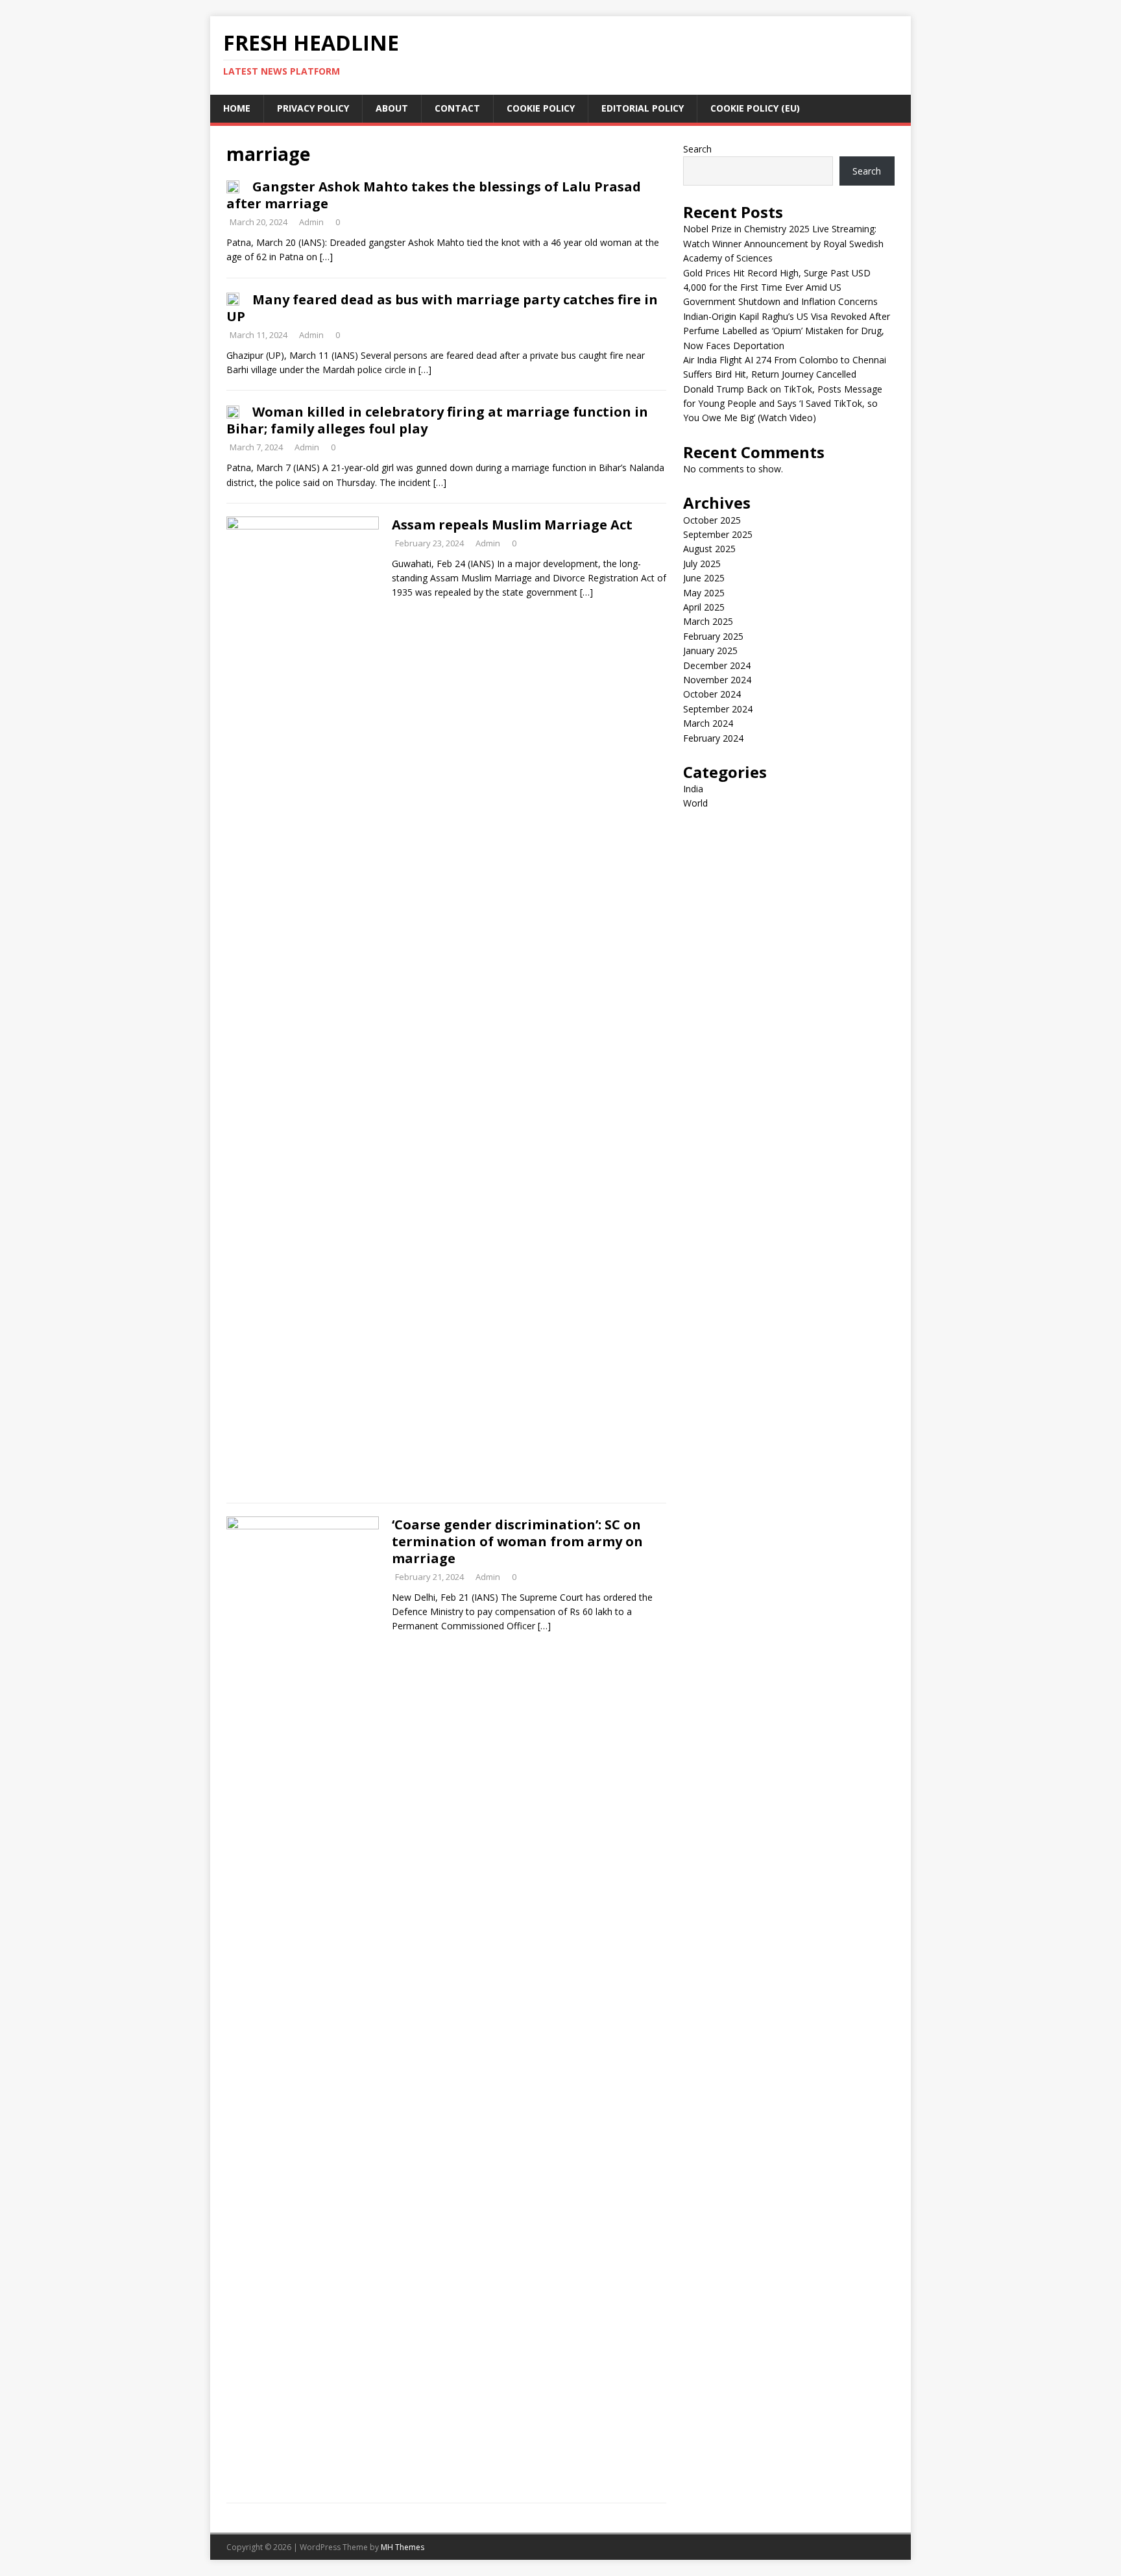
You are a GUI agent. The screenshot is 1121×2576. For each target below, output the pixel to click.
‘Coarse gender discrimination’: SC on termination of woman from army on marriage (517, 1541)
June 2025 (704, 578)
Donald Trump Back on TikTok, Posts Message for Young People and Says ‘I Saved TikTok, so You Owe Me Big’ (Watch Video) (783, 404)
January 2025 (710, 650)
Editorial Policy (643, 108)
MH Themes (403, 2547)
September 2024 (718, 709)
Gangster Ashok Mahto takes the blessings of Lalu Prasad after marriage (434, 195)
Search (697, 149)
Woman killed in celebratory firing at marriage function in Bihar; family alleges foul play (437, 420)
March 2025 (708, 621)
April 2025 (704, 607)
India (693, 789)
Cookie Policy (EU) (755, 108)
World (695, 803)
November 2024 (717, 680)
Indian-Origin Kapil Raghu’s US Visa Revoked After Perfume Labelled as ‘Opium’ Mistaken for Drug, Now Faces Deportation (787, 331)
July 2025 (702, 564)
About (392, 108)
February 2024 (713, 738)
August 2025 (709, 549)
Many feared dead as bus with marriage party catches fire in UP (442, 308)
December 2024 (717, 665)
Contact (457, 108)
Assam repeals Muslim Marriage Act (512, 525)
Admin (311, 222)
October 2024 (712, 694)
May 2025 (704, 593)
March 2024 (708, 723)
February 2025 (713, 636)
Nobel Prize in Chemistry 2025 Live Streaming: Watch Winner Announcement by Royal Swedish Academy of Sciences (783, 243)
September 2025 (718, 534)
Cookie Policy (541, 108)
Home (237, 108)
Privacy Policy (313, 108)
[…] (326, 257)
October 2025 (712, 520)
